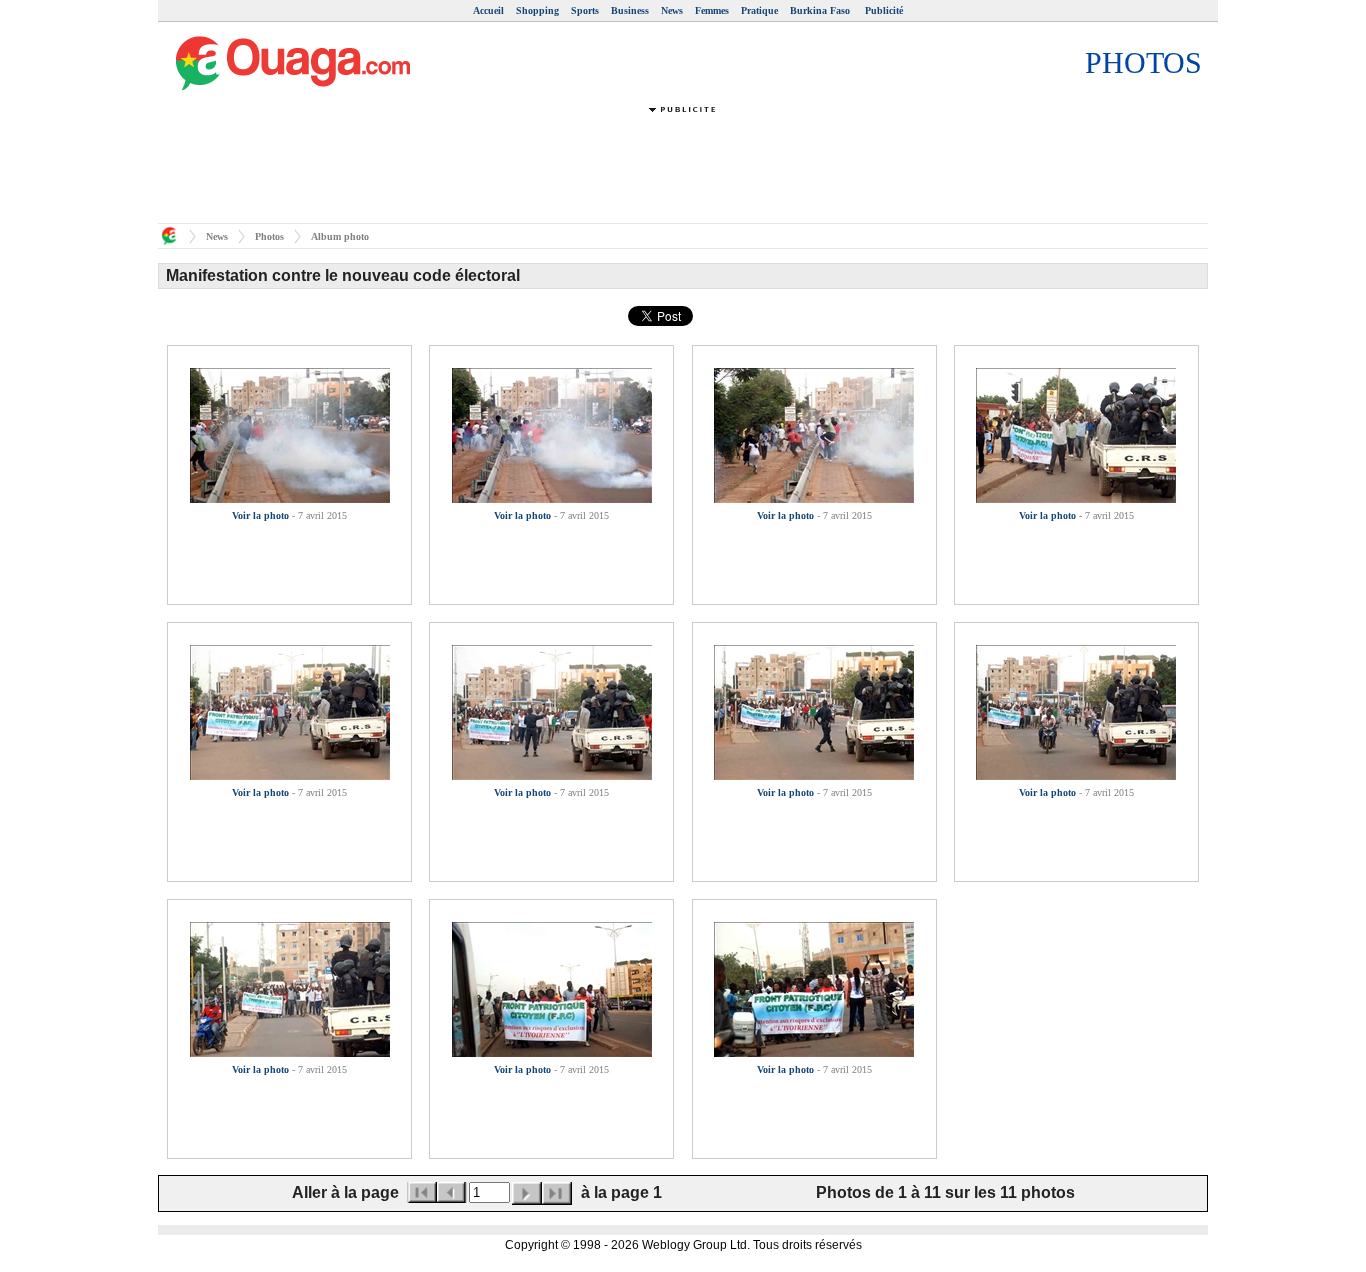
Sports (585, 10)
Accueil (488, 10)
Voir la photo (260, 515)
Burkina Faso (821, 10)
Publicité (884, 10)
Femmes (712, 10)
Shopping (537, 10)
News (672, 10)
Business (630, 10)
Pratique (759, 10)
